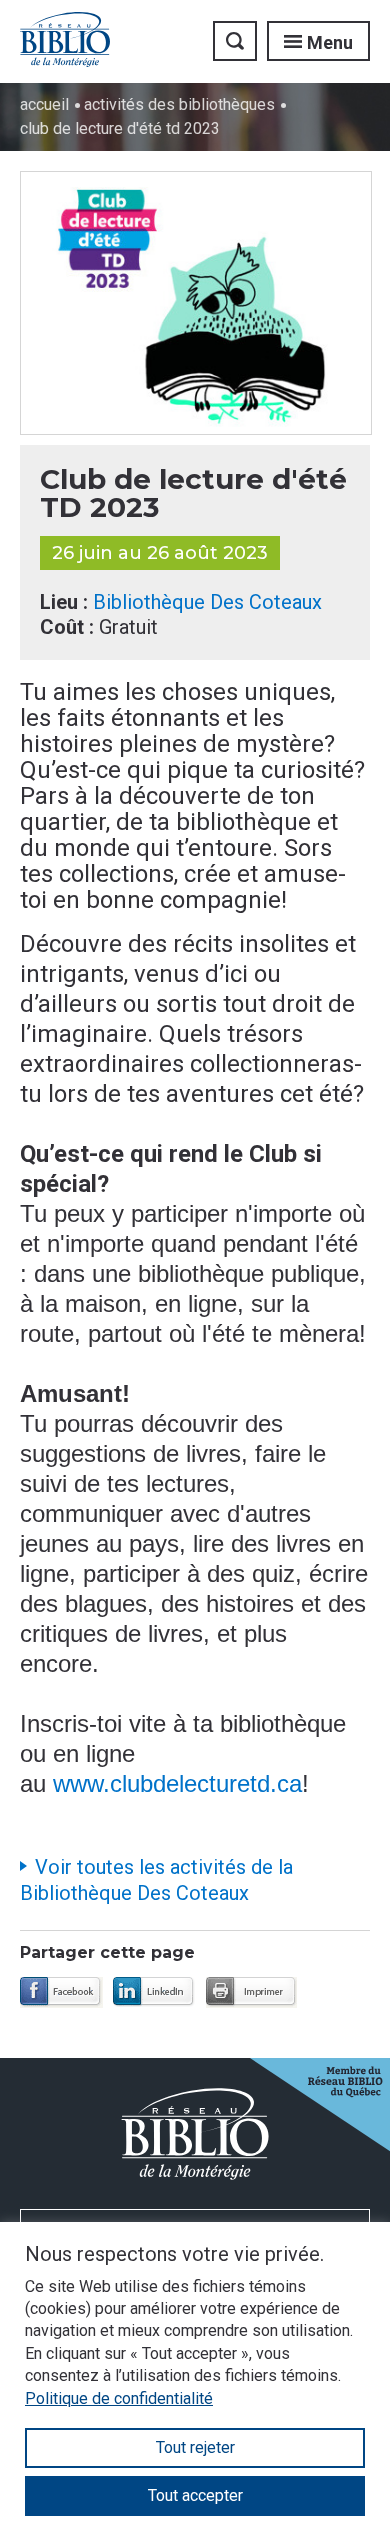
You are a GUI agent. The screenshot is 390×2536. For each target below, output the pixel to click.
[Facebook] (61, 1992)
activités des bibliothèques (179, 104)
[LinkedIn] (154, 1992)
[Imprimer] (251, 1992)
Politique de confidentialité (119, 2398)
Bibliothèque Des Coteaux (207, 602)
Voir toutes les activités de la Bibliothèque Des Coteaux (156, 1880)
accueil (44, 104)
